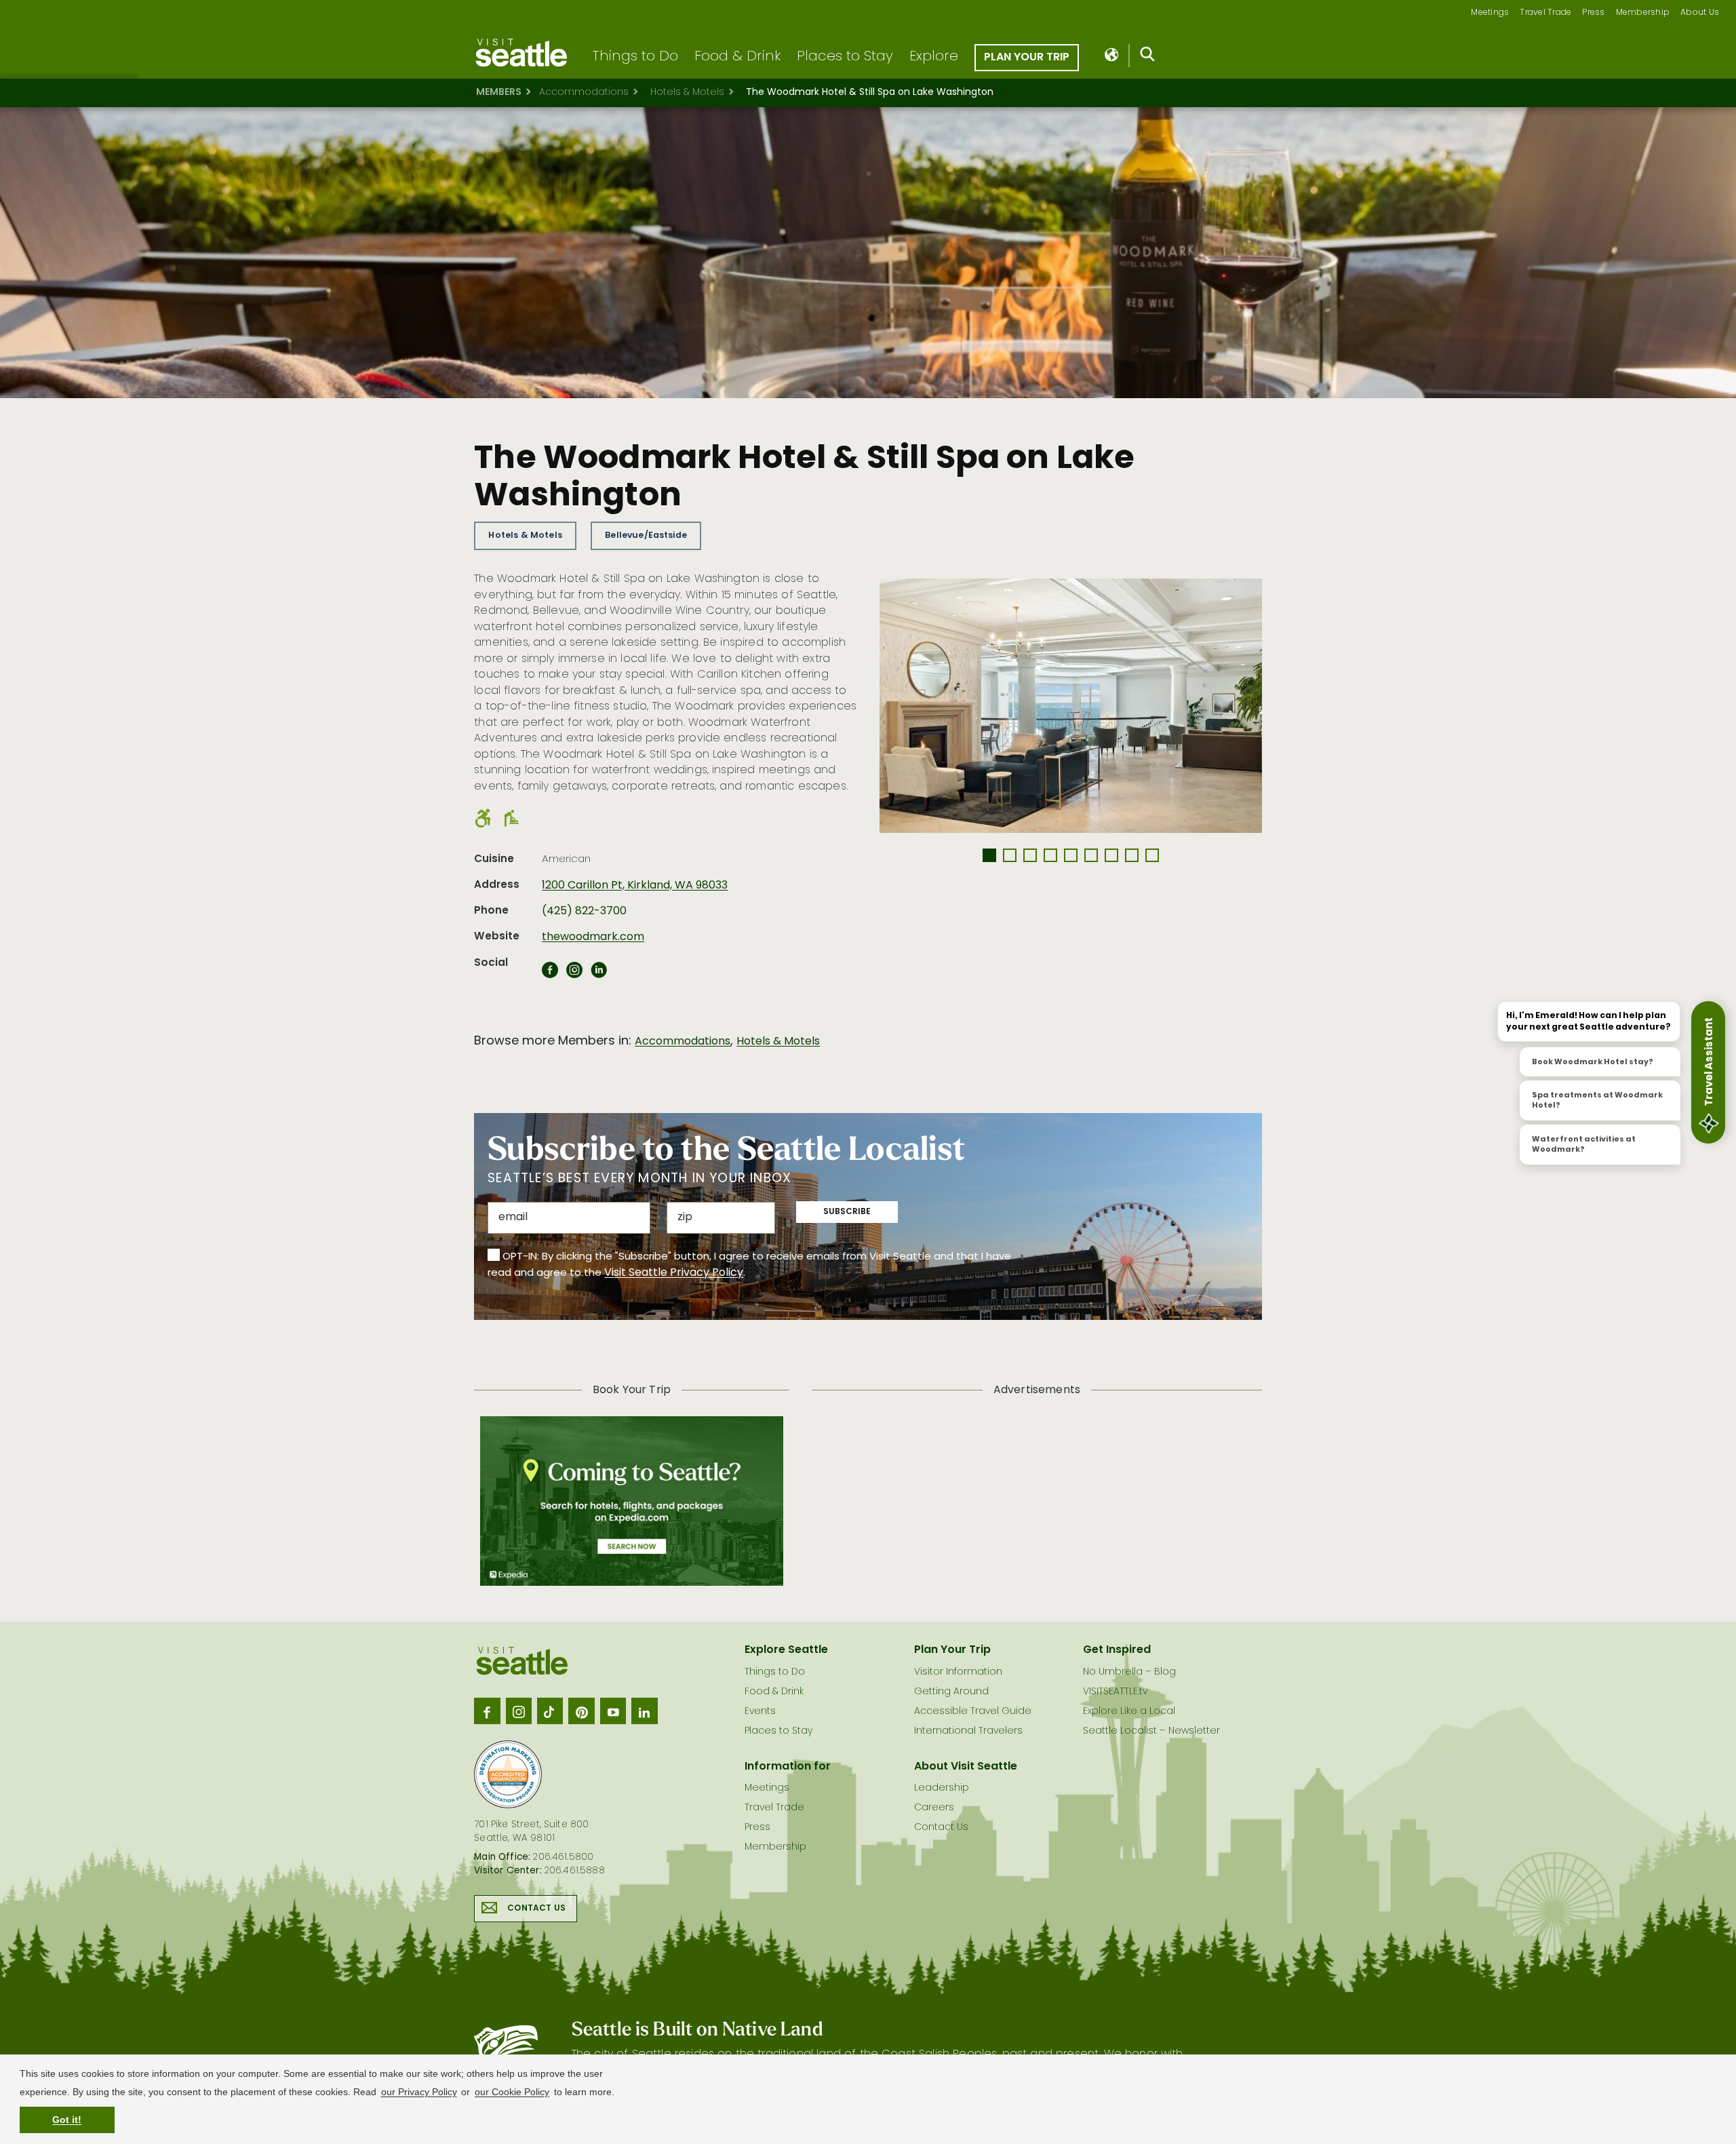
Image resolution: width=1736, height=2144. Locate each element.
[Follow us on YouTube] (613, 1711)
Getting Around (951, 1692)
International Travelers (968, 1731)
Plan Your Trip (1027, 58)
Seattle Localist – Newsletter (1151, 1731)
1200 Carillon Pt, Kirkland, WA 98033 (635, 886)
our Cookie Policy (512, 2092)
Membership (1643, 13)
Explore (934, 57)
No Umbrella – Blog (1129, 1672)
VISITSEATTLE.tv (1115, 1692)
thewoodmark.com (593, 937)
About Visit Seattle (966, 1767)
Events (760, 1712)
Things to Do (635, 57)
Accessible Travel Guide (973, 1712)
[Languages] (1112, 56)
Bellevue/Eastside (646, 535)
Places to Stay (845, 57)
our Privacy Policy (419, 2092)
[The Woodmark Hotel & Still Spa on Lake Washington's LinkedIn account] (599, 974)
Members (499, 93)
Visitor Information (958, 1672)
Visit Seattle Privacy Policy (674, 1273)
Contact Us (536, 1909)
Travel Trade (1545, 13)
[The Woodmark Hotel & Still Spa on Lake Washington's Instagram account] (574, 974)
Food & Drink (737, 57)
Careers (934, 1808)
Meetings (1490, 13)
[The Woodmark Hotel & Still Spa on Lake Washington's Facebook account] (550, 974)
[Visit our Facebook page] (487, 1711)
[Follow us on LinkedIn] (644, 1711)
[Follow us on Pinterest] (581, 1711)
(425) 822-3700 (584, 912)
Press (1593, 13)
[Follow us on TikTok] (550, 1711)
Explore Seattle (786, 1650)
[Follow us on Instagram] (519, 1711)
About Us (1700, 13)
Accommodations (584, 93)
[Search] (1148, 57)
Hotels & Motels (687, 93)
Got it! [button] (67, 2120)
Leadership (942, 1788)
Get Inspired (1117, 1650)
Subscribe (847, 1212)
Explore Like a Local (1129, 1712)
